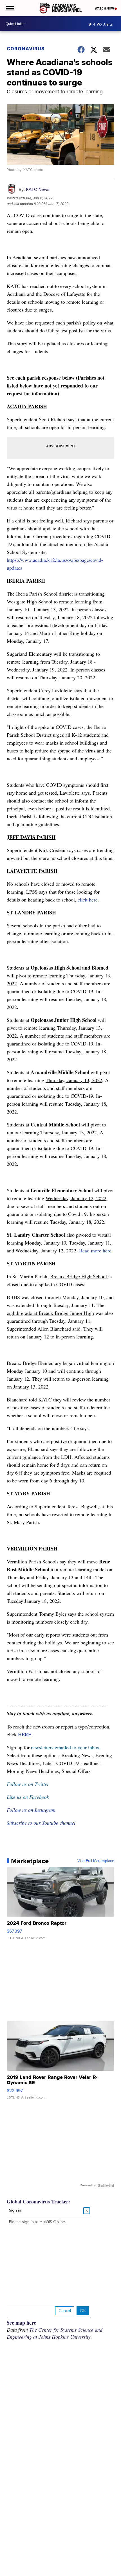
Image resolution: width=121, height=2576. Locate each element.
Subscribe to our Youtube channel (41, 1823)
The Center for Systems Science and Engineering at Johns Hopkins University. (55, 2333)
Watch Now (105, 8)
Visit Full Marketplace (96, 1861)
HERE (25, 1734)
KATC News (38, 189)
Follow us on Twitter (28, 1784)
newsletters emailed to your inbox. (66, 1747)
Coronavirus (26, 49)
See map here (21, 2323)
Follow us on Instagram (31, 1810)
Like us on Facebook (28, 1797)
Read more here (95, 1250)
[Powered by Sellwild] (106, 2185)
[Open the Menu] (9, 8)
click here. (88, 900)
